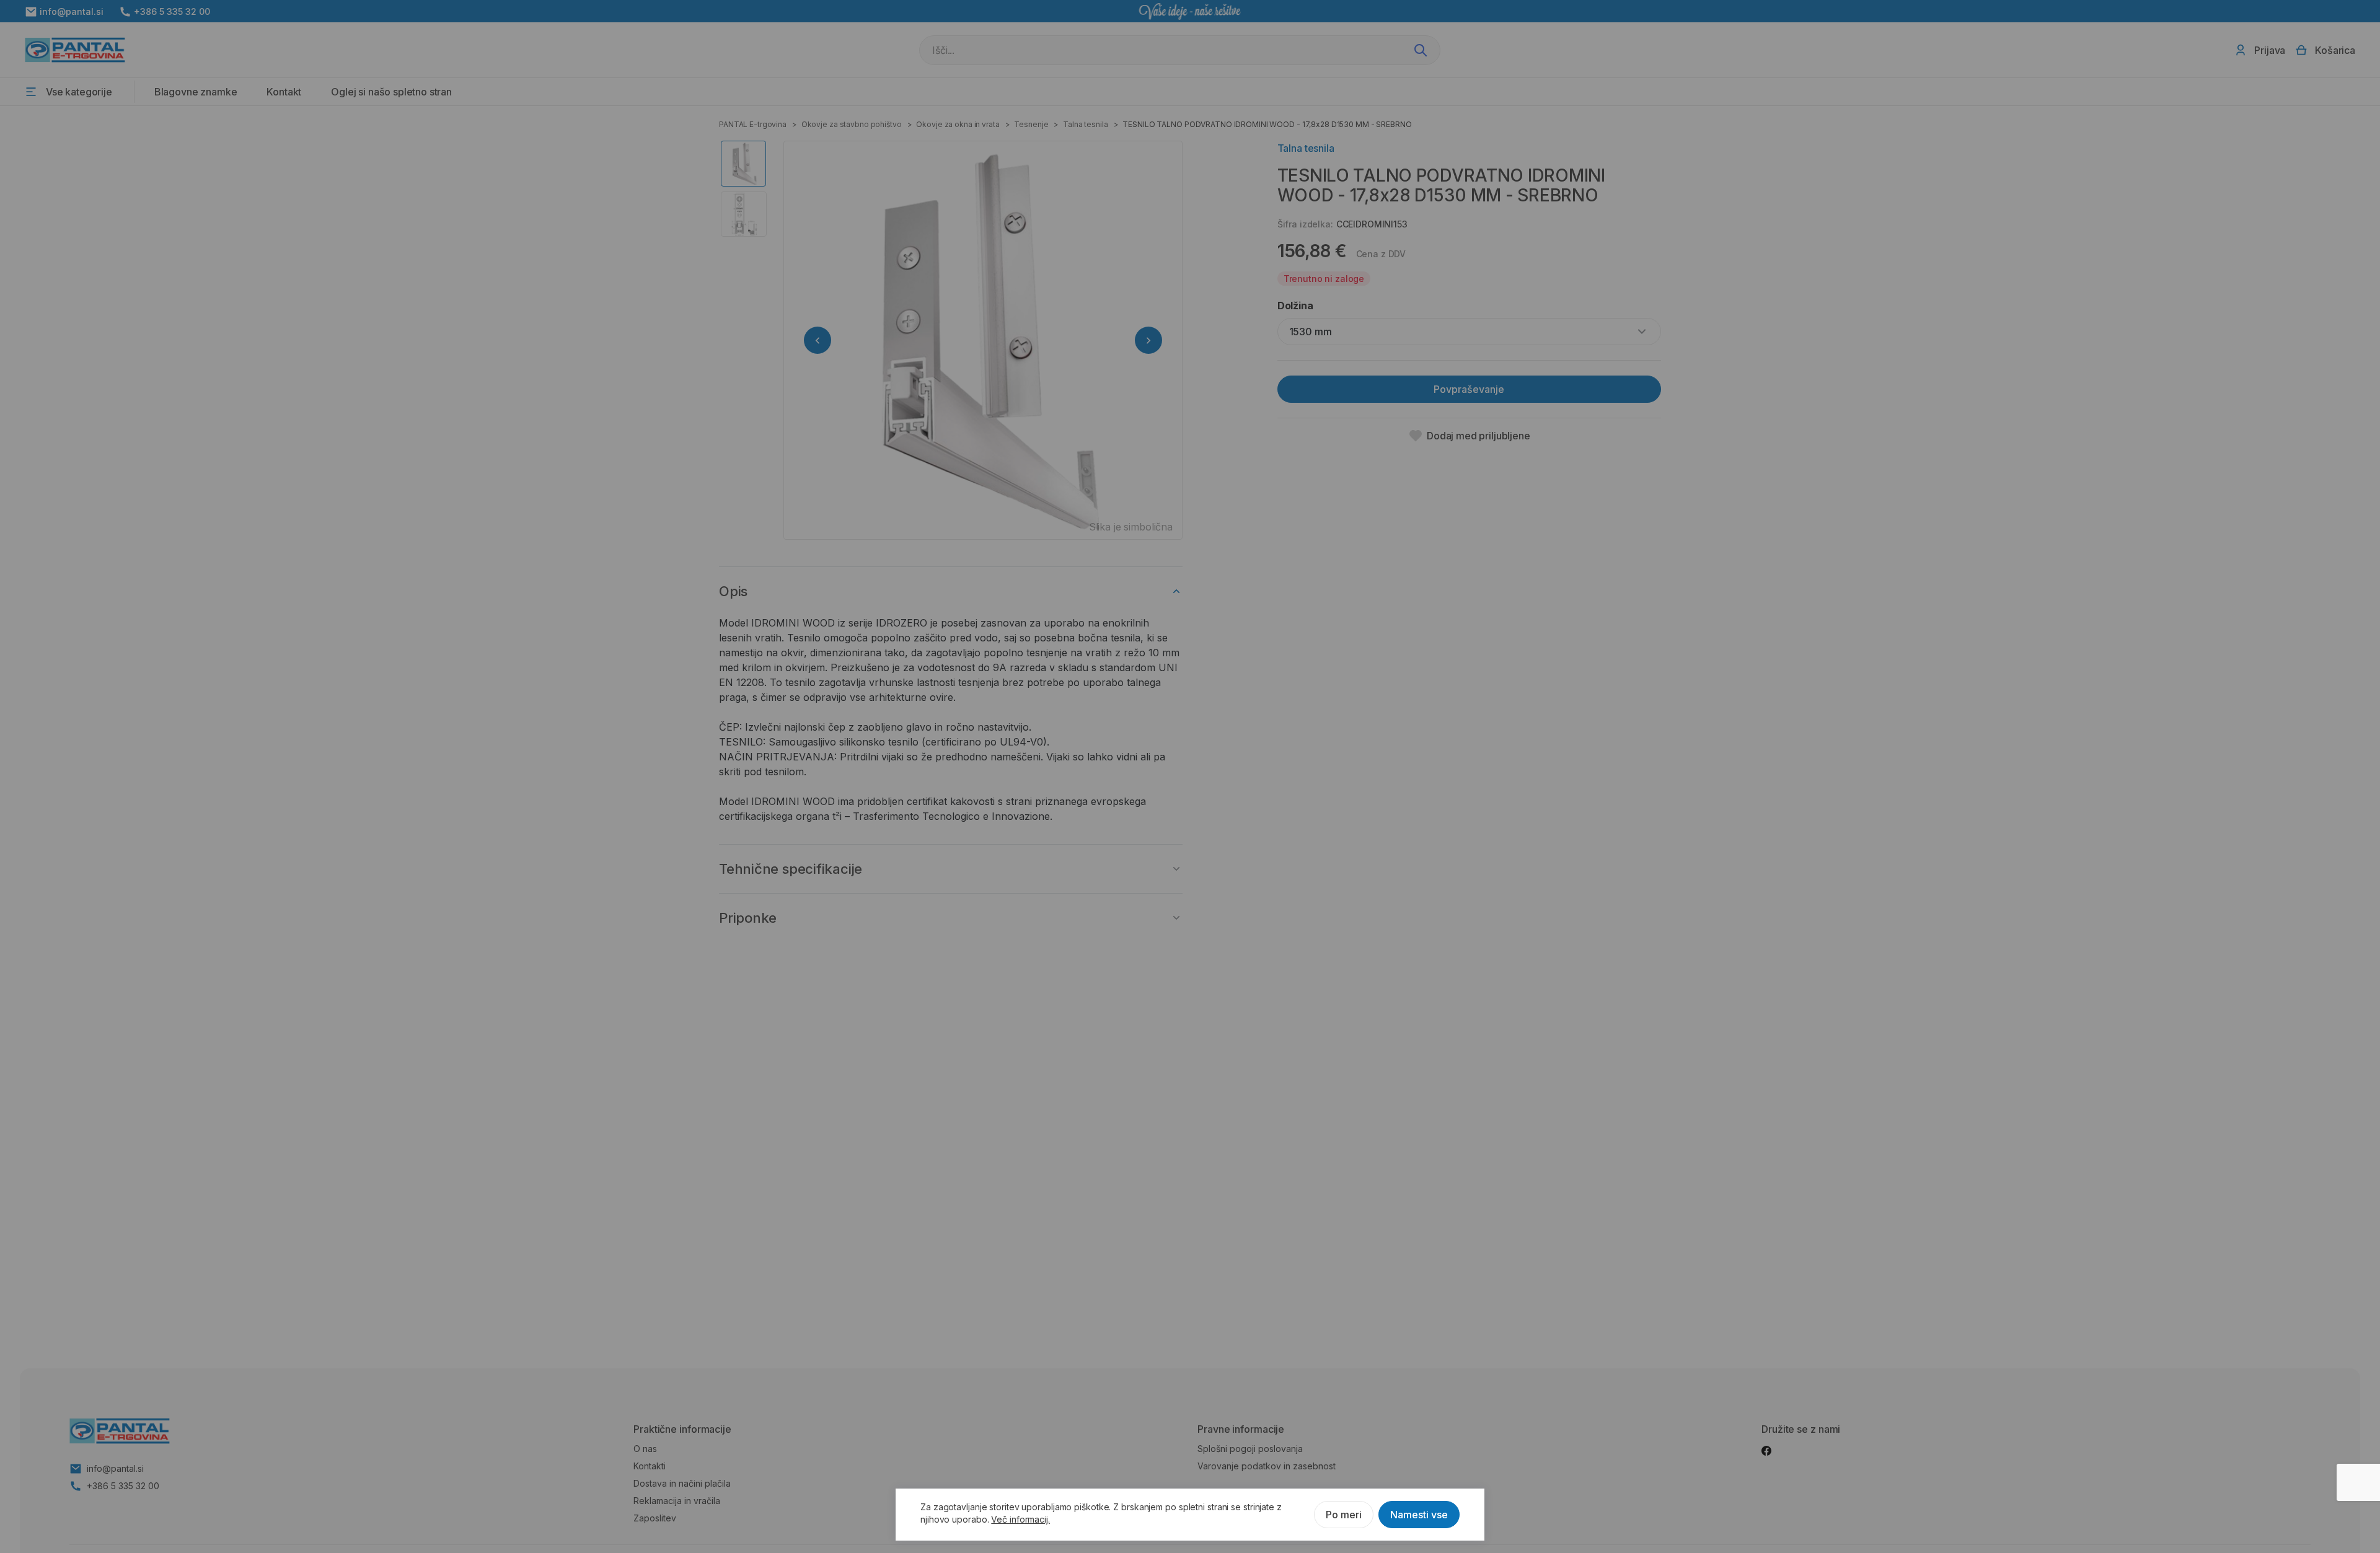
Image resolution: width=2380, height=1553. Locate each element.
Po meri (1344, 1515)
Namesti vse (1419, 1515)
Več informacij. (1020, 1519)
